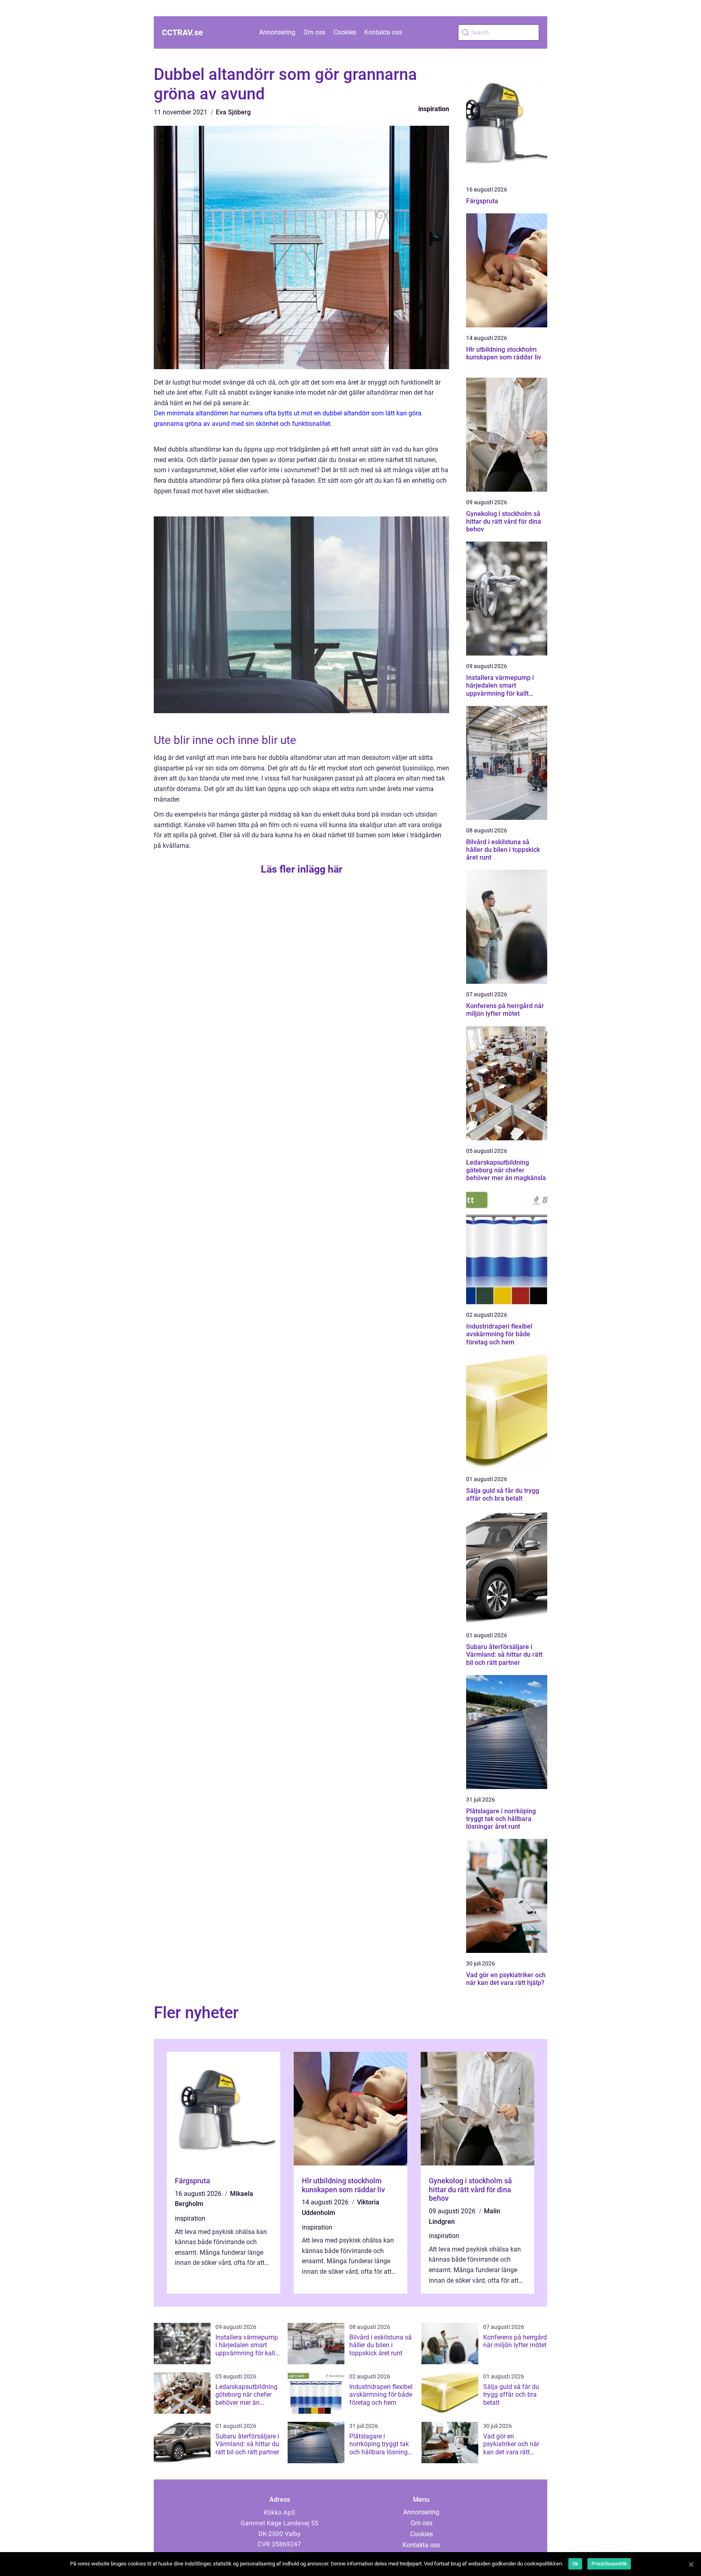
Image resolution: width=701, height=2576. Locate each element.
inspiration (434, 109)
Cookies (345, 32)
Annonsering (277, 32)
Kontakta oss (383, 32)
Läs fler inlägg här (302, 869)
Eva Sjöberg (233, 112)
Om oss (314, 32)
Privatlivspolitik (609, 2564)
